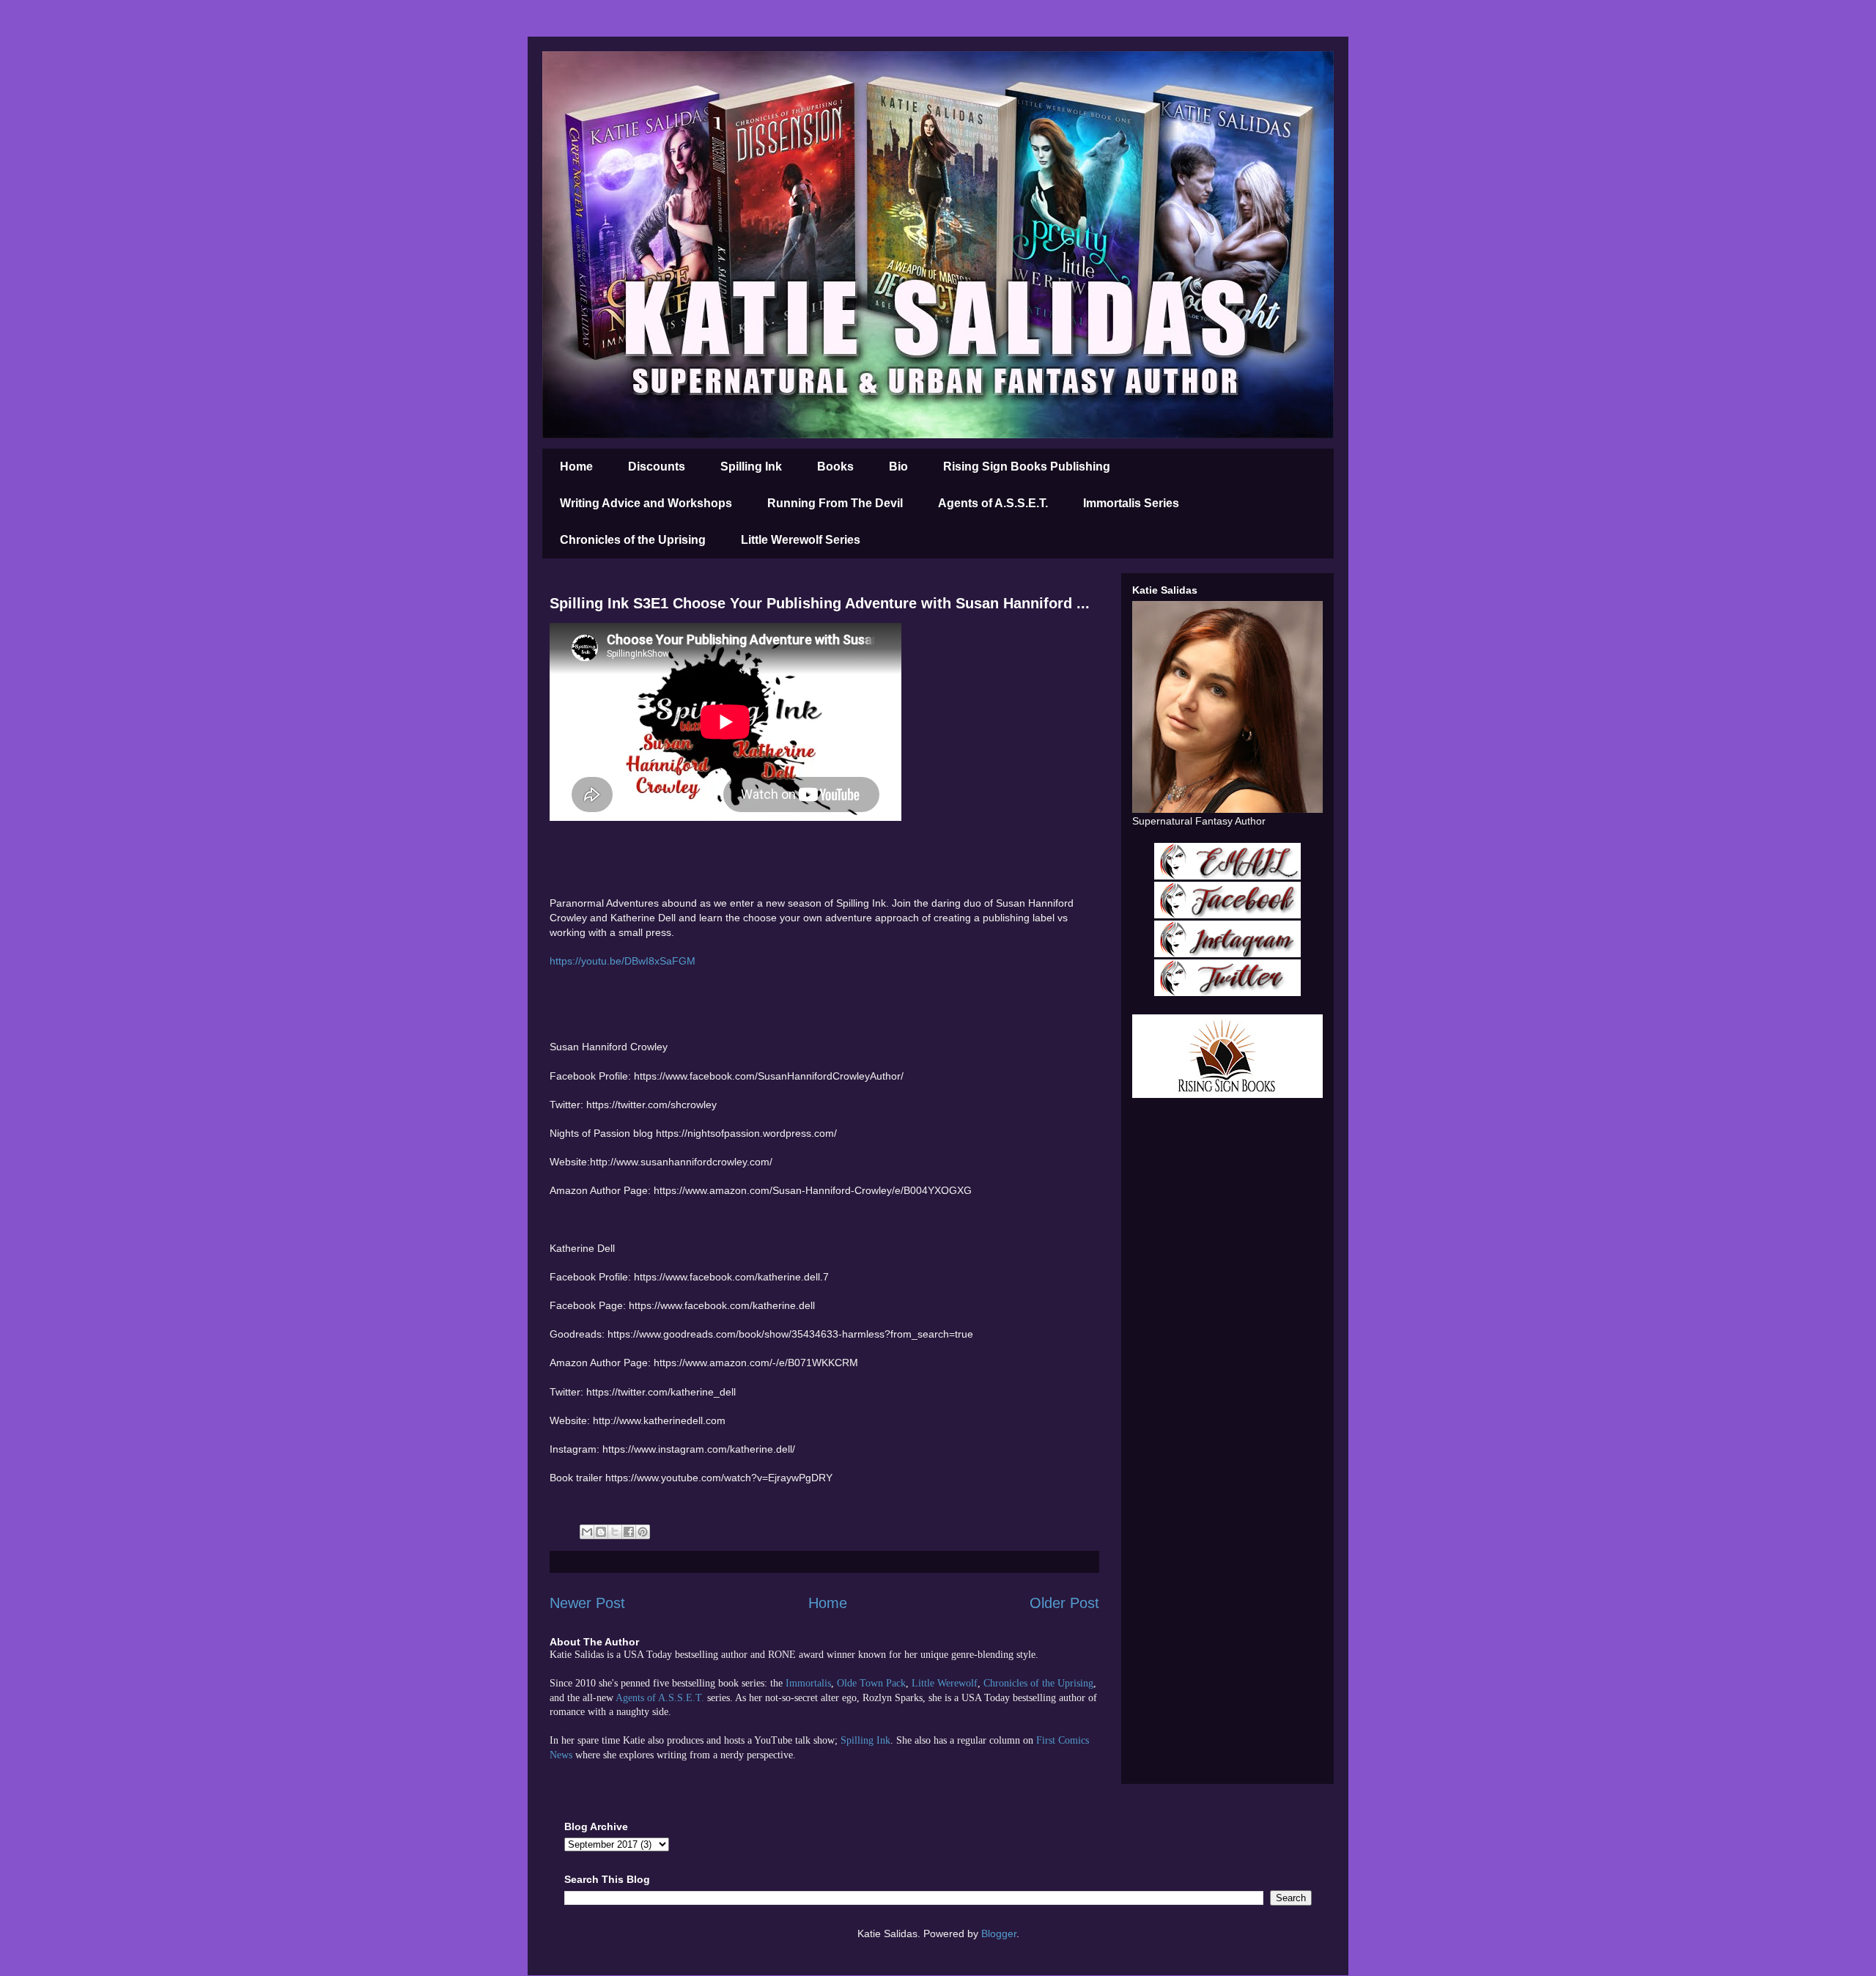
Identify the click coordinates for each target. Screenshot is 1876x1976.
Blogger (999, 1933)
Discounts (657, 467)
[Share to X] (615, 1532)
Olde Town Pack (871, 1683)
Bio (898, 467)
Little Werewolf (945, 1683)
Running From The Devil (835, 503)
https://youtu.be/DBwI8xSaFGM (623, 961)
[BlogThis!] (601, 1532)
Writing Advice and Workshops (646, 503)
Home (576, 467)
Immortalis (808, 1683)
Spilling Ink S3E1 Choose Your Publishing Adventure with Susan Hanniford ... (820, 603)
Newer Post (587, 1603)
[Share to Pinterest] (643, 1532)
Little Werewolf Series (801, 540)
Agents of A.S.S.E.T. (993, 503)
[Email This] (587, 1532)
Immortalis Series (1131, 503)
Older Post (1064, 1603)
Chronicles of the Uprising (633, 540)
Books (835, 467)
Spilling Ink (751, 467)
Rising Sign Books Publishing (1027, 467)
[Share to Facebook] (629, 1532)
